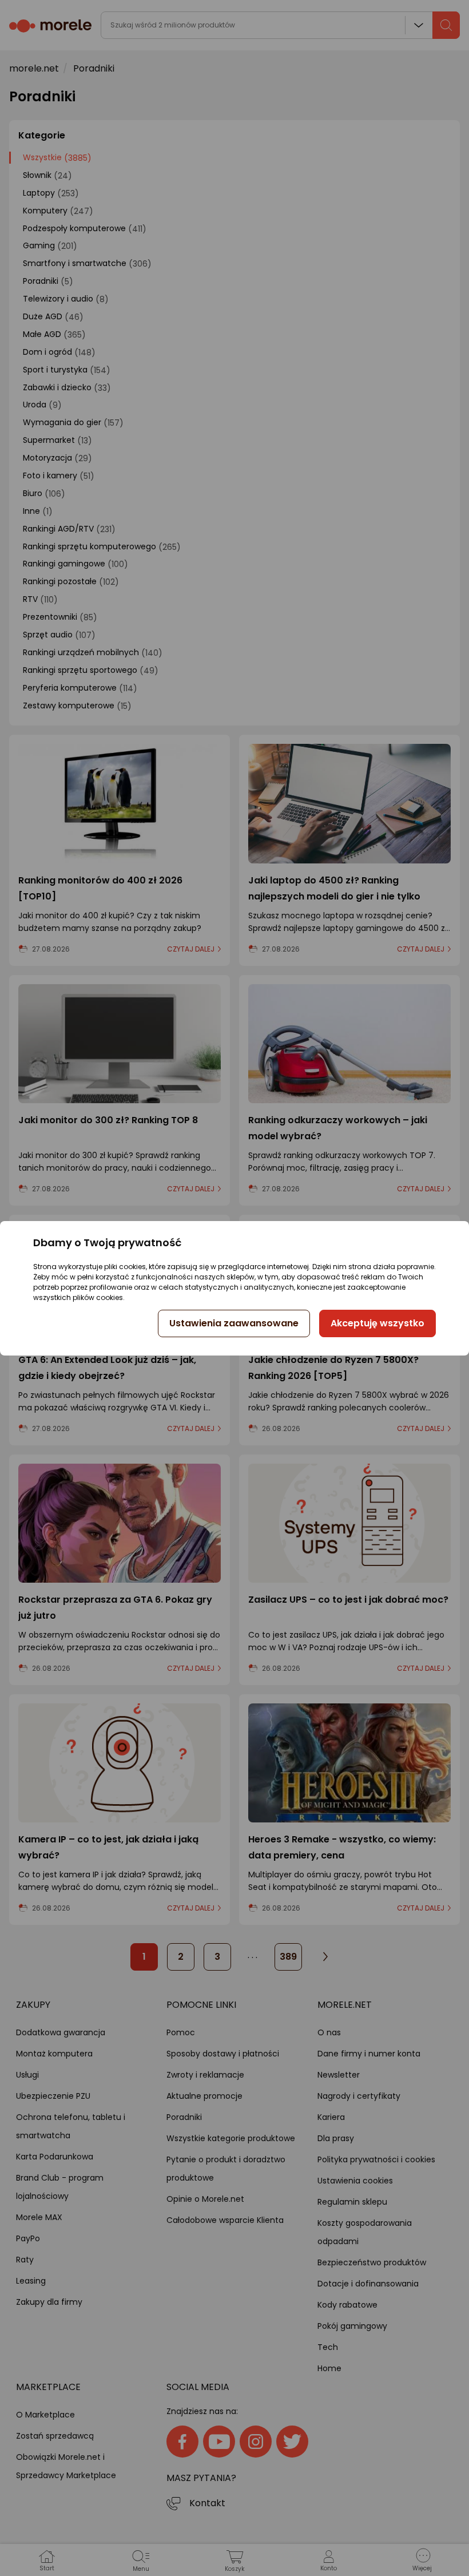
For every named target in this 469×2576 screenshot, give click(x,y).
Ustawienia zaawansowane (234, 1323)
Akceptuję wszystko (377, 1323)
